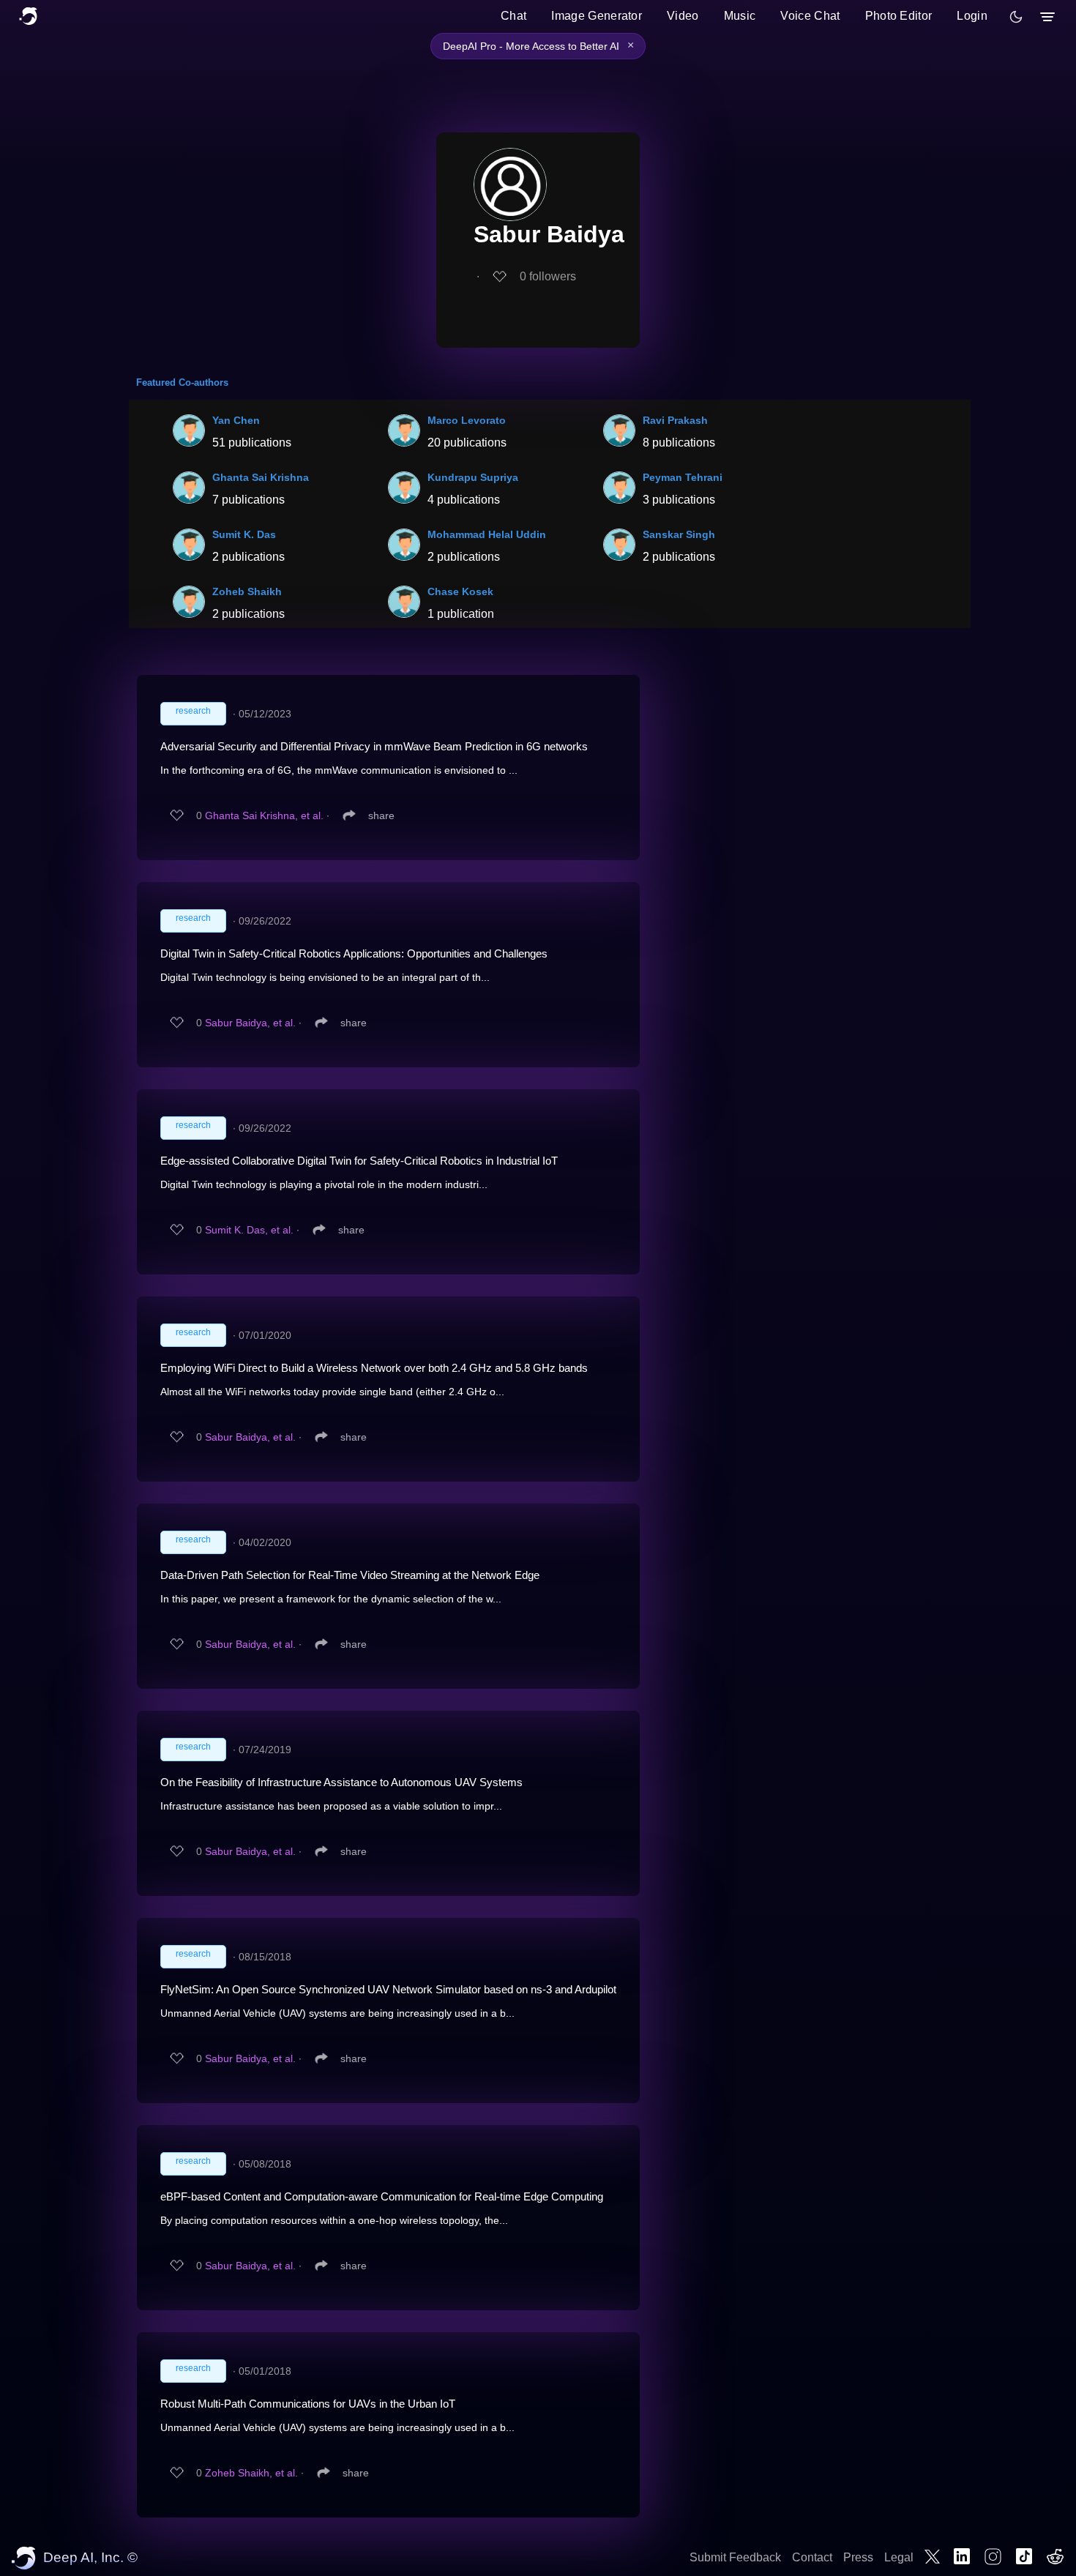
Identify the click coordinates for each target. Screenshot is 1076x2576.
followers (548, 276)
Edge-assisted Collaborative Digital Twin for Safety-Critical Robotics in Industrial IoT (359, 1161)
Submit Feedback (735, 2557)
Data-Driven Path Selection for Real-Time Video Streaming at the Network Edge (350, 1575)
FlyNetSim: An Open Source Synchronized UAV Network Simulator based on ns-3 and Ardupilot (388, 1989)
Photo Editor (899, 16)
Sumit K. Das (244, 534)
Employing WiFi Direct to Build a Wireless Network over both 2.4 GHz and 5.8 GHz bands (374, 1368)
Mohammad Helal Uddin (487, 534)
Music (740, 16)
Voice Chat (810, 16)
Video (683, 16)
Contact (812, 2557)
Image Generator (597, 16)
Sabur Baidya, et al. (250, 1023)
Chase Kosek (460, 591)
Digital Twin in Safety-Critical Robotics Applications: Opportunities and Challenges (354, 953)
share (381, 815)
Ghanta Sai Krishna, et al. (264, 815)
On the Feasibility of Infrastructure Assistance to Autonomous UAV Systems (341, 1782)
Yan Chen (236, 420)
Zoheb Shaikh (247, 591)
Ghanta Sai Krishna (261, 477)
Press (858, 2557)
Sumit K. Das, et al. (249, 1230)
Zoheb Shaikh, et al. (251, 2473)
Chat (513, 16)
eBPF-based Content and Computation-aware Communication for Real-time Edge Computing (382, 2196)
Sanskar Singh (679, 534)
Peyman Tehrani (683, 477)
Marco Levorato (467, 420)
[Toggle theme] (1016, 17)
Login (972, 16)
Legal (899, 2557)
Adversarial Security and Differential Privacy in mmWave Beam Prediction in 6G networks (374, 746)
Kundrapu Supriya (473, 477)
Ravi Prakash (675, 420)
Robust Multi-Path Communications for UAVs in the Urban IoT (308, 2404)
